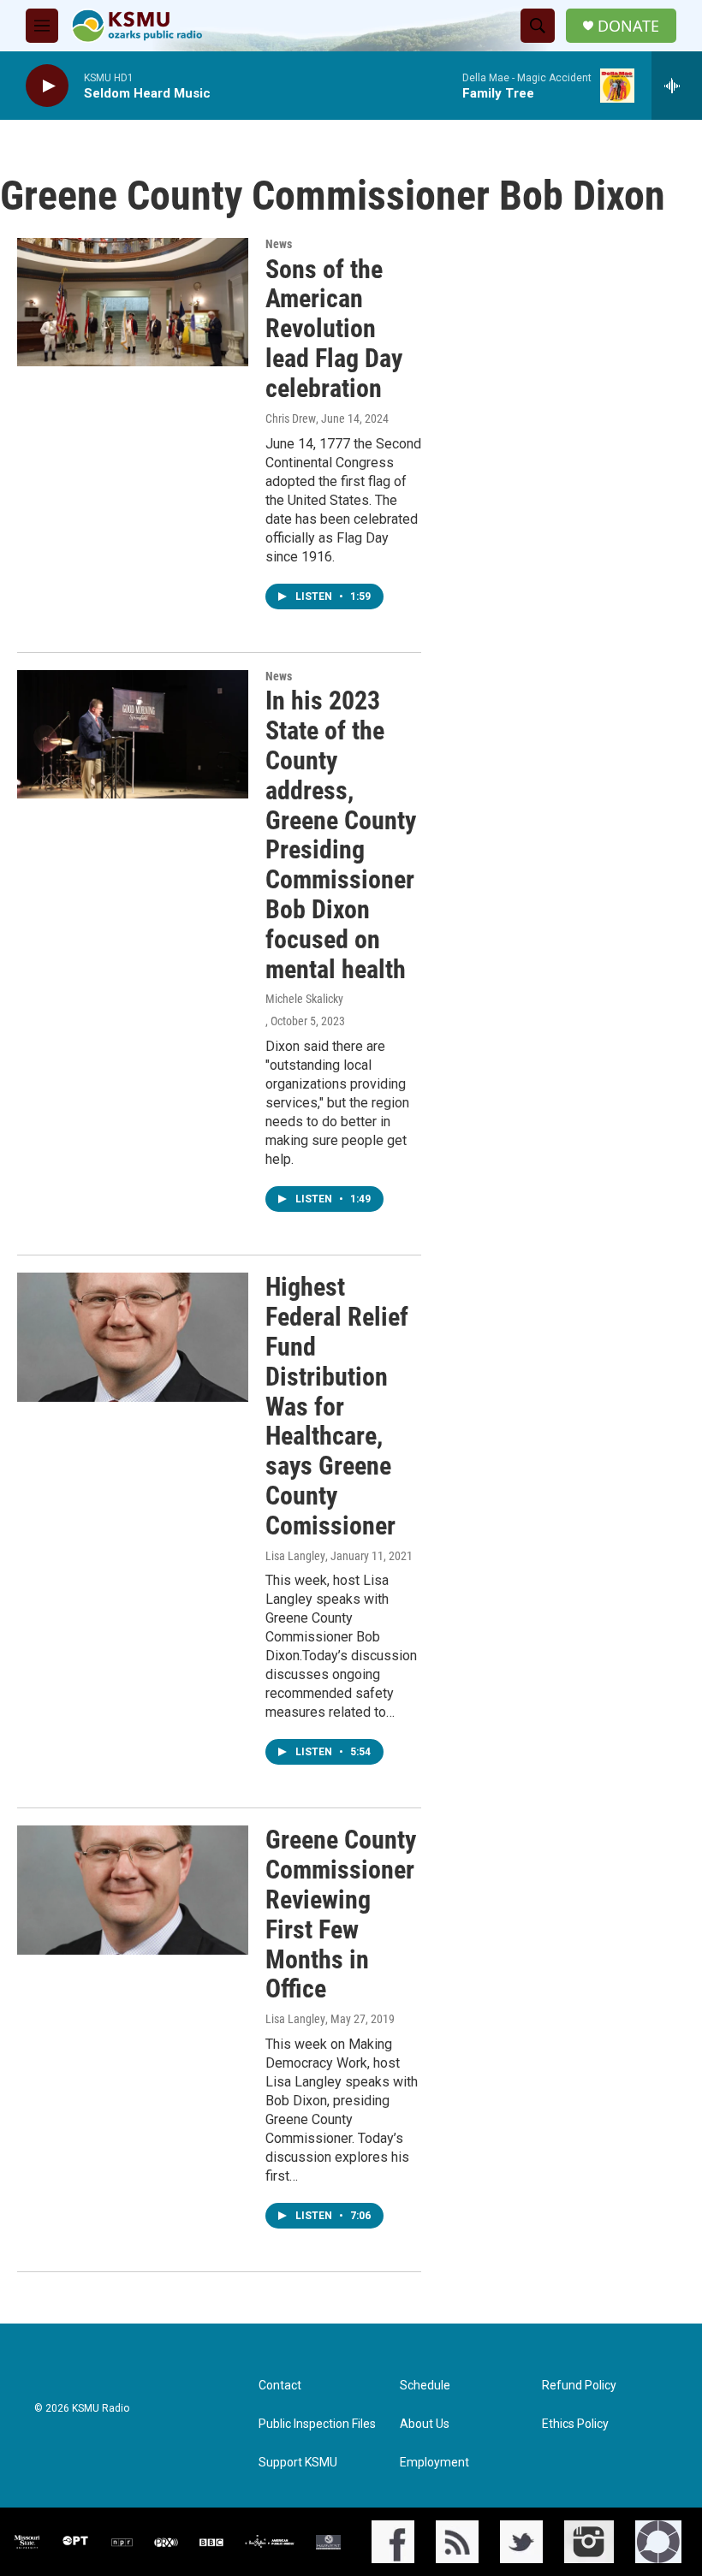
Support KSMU (298, 2463)
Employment (434, 2463)
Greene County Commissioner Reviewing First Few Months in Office (341, 1914)
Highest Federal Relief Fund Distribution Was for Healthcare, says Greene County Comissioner (337, 1406)
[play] (47, 86)
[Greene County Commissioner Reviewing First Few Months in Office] (133, 1890)
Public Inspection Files (317, 2424)
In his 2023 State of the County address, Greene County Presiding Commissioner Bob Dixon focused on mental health (341, 834)
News (279, 244)
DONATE (628, 26)
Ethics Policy (575, 2424)
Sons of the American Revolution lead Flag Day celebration (334, 329)
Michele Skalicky (304, 999)
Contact (280, 2386)
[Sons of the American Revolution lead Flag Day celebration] (133, 302)
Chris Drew (291, 418)
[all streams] (677, 86)
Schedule (425, 2386)
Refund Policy (579, 2386)
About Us (425, 2424)
